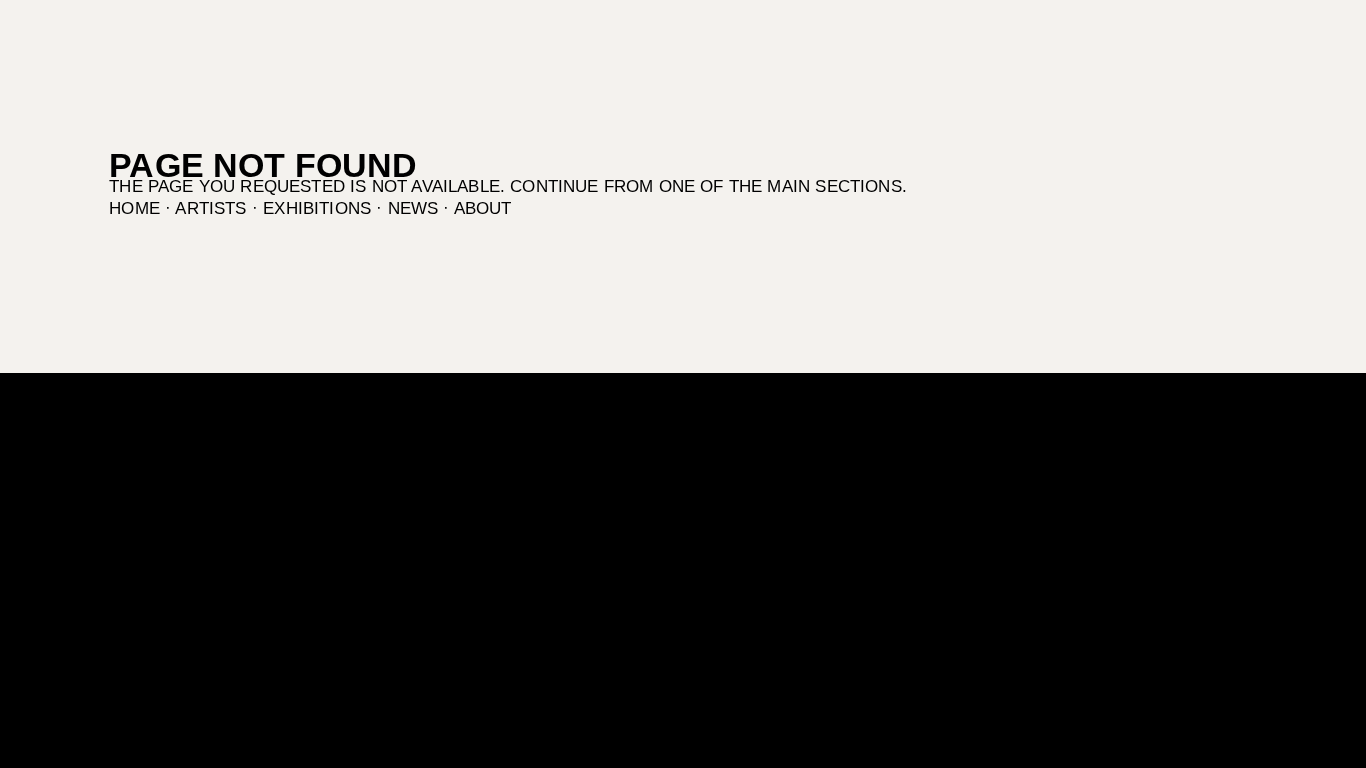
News (413, 208)
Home (134, 208)
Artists (210, 208)
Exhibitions (317, 208)
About (483, 208)
